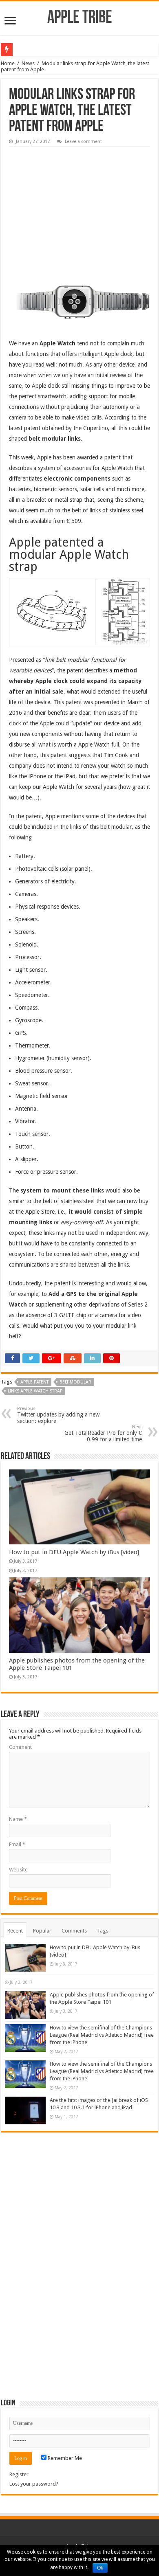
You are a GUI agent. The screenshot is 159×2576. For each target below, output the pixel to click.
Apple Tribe (80, 18)
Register (19, 2474)
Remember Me (64, 2458)
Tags (103, 1931)
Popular (42, 1931)
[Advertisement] (70, 202)
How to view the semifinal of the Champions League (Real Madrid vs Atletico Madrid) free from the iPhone (102, 2035)
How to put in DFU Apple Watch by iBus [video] (74, 1552)
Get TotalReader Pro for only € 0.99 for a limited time (103, 1433)
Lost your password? (34, 2484)
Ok (100, 2568)
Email (17, 1844)
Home (8, 63)
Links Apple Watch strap (35, 1391)
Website (18, 1870)
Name (18, 1819)
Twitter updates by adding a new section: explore (58, 1415)
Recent (15, 1931)
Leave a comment (83, 142)
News (28, 63)
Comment (20, 1747)
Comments (74, 1931)
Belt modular (75, 1382)
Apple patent (34, 1382)
